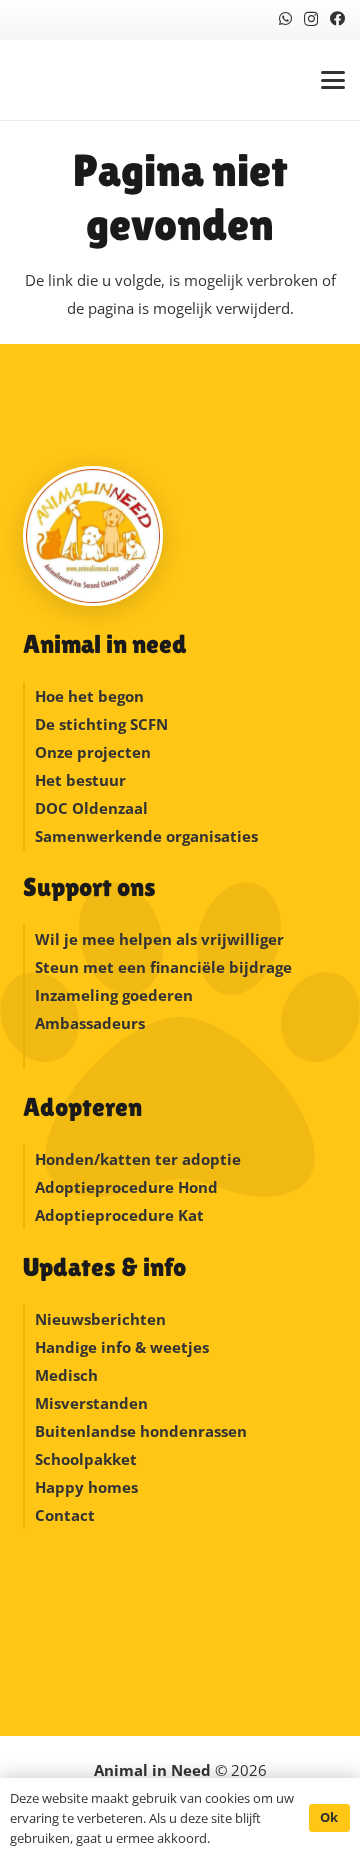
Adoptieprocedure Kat (119, 1215)
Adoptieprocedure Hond (126, 1187)
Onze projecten (93, 752)
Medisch (66, 1375)
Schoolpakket (86, 1459)
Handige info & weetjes (122, 1347)
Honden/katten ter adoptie (138, 1159)
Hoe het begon (89, 696)
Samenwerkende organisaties (146, 836)
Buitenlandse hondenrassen (141, 1431)
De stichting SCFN (101, 724)
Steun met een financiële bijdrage (163, 967)
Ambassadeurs (90, 1023)
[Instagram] (311, 19)
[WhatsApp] (285, 18)
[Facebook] (337, 18)
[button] (333, 80)
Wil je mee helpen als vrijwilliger (159, 939)
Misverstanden (91, 1403)
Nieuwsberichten (100, 1319)
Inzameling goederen (116, 995)
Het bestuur (80, 780)
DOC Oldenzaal (91, 808)
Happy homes (86, 1487)
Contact (65, 1515)
